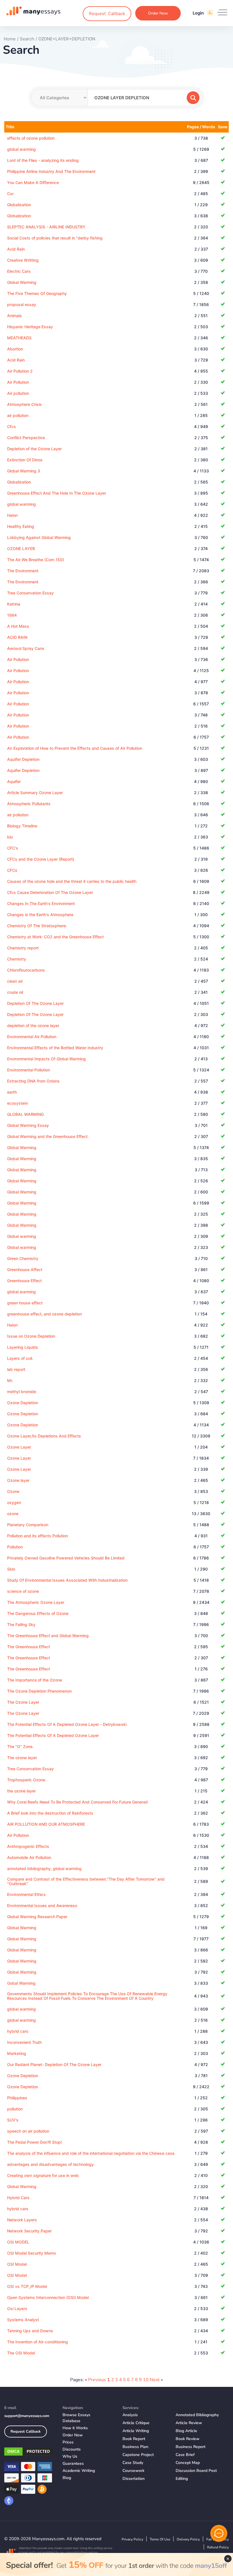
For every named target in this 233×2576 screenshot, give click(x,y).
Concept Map (188, 2463)
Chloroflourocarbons (26, 970)
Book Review (188, 2439)
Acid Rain (16, 249)
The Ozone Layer (23, 1702)
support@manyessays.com (27, 2416)
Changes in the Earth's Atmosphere (40, 915)
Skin (11, 1569)
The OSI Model (21, 2353)
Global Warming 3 (24, 471)
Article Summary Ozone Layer (35, 793)
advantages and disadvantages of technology (50, 2164)
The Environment (23, 571)
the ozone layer (21, 1791)
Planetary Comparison (28, 1525)
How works (75, 2428)
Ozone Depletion (23, 1403)
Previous (97, 2380)
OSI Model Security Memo (32, 2253)
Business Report (191, 2447)
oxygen (14, 1502)
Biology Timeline (22, 826)
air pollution (18, 415)
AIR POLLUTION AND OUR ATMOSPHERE (46, 1824)
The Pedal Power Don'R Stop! (35, 2142)
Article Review (189, 2423)
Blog (67, 2478)
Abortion (15, 349)
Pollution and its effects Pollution (38, 1536)
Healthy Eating (21, 526)
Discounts (72, 2449)
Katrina (14, 604)
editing (182, 2479)
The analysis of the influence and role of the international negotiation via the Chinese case (91, 2153)
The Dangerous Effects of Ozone (38, 1613)
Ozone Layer (19, 1447)
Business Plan (135, 2447)
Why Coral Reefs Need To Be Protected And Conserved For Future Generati (77, 1802)
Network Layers (22, 2220)
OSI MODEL (18, 2242)
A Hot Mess (18, 626)
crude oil (15, 992)
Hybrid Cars (18, 2198)
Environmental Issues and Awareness (42, 1905)
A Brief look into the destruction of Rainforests (50, 1813)
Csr (10, 194)
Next (155, 2380)
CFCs (12, 870)
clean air (15, 981)
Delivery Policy (188, 2539)
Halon (12, 515)
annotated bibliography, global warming (44, 1869)
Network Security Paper (29, 2231)
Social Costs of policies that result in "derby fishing (55, 238)
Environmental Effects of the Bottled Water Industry (55, 1048)
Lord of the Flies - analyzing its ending (43, 160)
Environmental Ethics (26, 1894)
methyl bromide (22, 1392)
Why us (70, 2456)
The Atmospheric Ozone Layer (36, 1602)
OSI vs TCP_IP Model (27, 2286)
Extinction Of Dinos (25, 460)
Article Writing (136, 2431)
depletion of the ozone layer (33, 1025)
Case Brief (185, 2455)
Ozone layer (18, 1480)
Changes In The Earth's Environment (41, 903)
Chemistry (17, 959)
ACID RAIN (17, 637)
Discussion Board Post (196, 2471)
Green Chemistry (23, 1258)
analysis (130, 2415)
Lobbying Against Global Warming (39, 537)
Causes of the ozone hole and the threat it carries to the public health (72, 881)
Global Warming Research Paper (37, 1917)
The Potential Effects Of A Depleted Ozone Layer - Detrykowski (67, 1724)
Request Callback (26, 2432)
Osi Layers (17, 2309)
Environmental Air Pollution (32, 1037)
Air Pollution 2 (20, 371)
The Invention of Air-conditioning (38, 2342)
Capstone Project (138, 2455)
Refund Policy (218, 2547)
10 (146, 2380)
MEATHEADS (19, 338)
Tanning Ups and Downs (30, 2331)
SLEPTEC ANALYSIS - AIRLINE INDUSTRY (46, 227)
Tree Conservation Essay (30, 593)
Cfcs (12, 426)
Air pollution (18, 393)
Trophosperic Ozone (26, 1780)
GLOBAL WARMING (25, 1114)
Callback (107, 14)
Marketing (17, 2053)
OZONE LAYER (21, 549)
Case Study (133, 2463)
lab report (16, 1369)
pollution (15, 2109)
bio (10, 837)
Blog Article (186, 2431)
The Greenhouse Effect (29, 1647)
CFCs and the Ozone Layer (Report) (41, 859)
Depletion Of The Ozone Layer (35, 1003)
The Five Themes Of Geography (37, 293)
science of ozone (23, 1591)
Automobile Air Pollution (29, 1857)
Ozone (13, 1491)
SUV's (13, 2120)
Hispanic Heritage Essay (30, 327)
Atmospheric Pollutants (29, 804)
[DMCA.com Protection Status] (29, 2453)
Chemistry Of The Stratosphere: (37, 926)
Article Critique (136, 2423)
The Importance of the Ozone (35, 1680)
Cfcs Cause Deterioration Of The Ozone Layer (50, 892)
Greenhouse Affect (25, 1270)
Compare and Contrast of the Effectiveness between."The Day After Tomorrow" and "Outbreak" (86, 1881)
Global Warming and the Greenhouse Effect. (48, 1136)
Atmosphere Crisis (24, 404)
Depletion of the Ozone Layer (34, 449)
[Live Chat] (219, 2533)
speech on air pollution (28, 2131)
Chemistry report (23, 948)
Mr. (10, 1380)
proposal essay (22, 304)
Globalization (19, 205)
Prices (68, 2442)
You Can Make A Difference (33, 182)
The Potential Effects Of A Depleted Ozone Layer (53, 1735)
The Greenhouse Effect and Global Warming (48, 1636)
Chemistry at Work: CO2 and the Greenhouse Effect (55, 937)
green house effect (25, 1303)
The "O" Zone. (20, 1746)
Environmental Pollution (29, 1070)
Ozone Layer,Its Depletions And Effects (44, 1436)
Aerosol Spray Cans (26, 648)
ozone (13, 1514)
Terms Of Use (160, 2539)
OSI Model (17, 2264)
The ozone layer (22, 1758)
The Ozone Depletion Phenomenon (39, 1691)
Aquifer (14, 781)
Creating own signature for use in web (43, 2175)
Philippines (17, 2098)
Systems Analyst (23, 2320)
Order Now (158, 13)
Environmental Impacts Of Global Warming (46, 1059)
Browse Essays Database (76, 2418)
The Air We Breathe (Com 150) (36, 560)
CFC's (13, 848)
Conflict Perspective (26, 438)
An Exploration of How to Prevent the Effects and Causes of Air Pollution (75, 748)
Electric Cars (19, 271)
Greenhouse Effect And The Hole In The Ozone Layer (57, 493)
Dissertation (134, 2479)
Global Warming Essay (28, 1125)
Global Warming (22, 282)
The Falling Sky (21, 1624)
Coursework (133, 2471)
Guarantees (73, 2464)
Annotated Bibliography (197, 2415)
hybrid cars (18, 2031)
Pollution (15, 1547)
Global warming (22, 1236)
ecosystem (17, 1103)
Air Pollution (18, 382)
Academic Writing (79, 2471)
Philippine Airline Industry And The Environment (51, 171)
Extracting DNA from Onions (33, 1081)
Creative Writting (23, 260)
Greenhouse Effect (24, 1281)
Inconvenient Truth (24, 2042)
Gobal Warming (21, 1983)
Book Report (134, 2439)
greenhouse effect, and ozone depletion (44, 1314)
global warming (21, 149)
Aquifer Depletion (23, 759)
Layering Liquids (23, 1347)
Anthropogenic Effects (28, 1846)
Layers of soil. (20, 1358)
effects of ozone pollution (31, 138)
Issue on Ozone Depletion (31, 1336)
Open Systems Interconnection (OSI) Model (48, 2297)
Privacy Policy (132, 2539)
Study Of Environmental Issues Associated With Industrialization (67, 1580)
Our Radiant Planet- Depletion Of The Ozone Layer (54, 2064)
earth (12, 1092)
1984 (12, 615)
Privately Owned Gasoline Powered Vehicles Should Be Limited (66, 1558)
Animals (14, 316)
